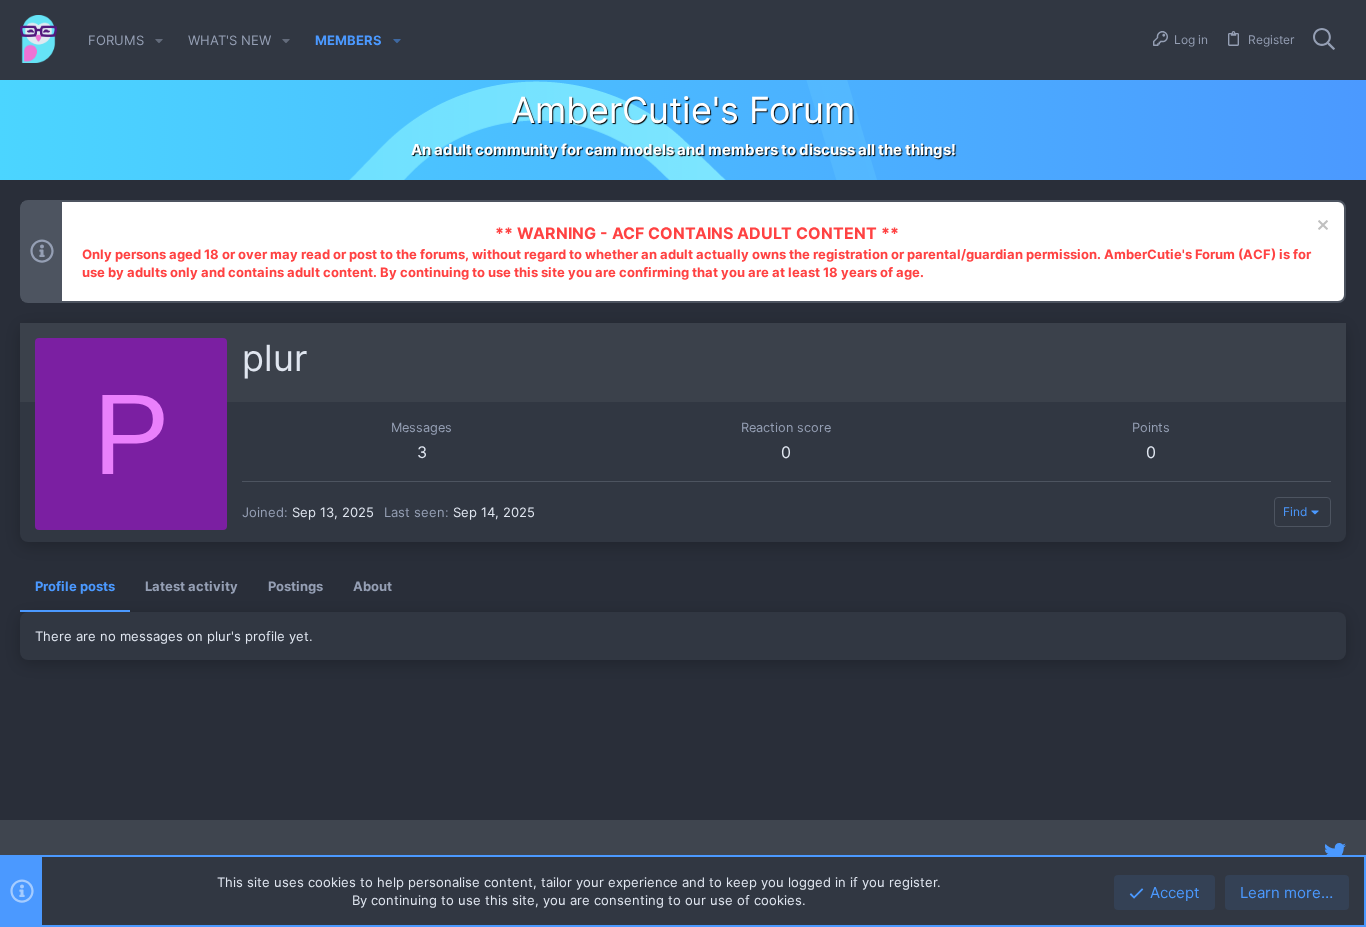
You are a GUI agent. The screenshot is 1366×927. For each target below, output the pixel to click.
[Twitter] (1335, 852)
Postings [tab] (295, 586)
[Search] (1324, 40)
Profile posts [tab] (75, 586)
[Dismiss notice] (1320, 227)
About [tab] (372, 586)
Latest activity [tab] (191, 586)
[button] (159, 40)
